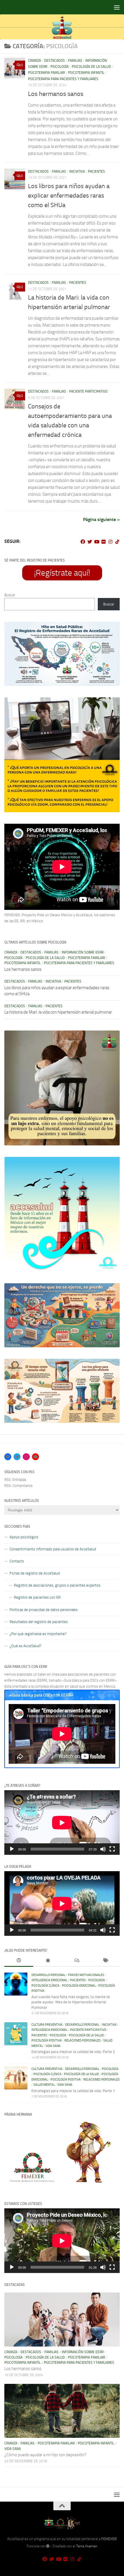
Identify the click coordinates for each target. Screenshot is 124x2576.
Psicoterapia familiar (46, 73)
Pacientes (96, 171)
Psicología (60, 67)
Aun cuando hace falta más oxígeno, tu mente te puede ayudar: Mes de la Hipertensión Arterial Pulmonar (71, 2002)
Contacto (17, 1561)
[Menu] (117, 7)
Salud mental (44, 2085)
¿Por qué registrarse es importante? (38, 1634)
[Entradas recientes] (19, 1961)
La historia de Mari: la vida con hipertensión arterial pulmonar (58, 1012)
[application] (62, 1823)
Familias (75, 61)
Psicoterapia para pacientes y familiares (63, 79)
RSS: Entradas (15, 1480)
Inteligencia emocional (49, 1980)
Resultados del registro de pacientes (39, 1622)
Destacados (55, 61)
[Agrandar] (112, 629)
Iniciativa (77, 171)
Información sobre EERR (83, 952)
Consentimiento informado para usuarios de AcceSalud (53, 1549)
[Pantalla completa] (112, 1849)
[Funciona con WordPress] (48, 2546)
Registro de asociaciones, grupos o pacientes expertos (57, 1585)
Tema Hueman (87, 2546)
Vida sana (53, 2046)
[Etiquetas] (105, 1961)
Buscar (10, 595)
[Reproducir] (12, 1849)
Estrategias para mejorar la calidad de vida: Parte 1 (73, 2091)
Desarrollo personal (48, 1975)
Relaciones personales (82, 2040)
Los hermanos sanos (56, 94)
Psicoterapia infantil (86, 73)
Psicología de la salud (91, 67)
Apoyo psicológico (24, 1537)
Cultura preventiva (47, 2025)
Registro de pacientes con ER (37, 1597)
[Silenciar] (103, 1849)
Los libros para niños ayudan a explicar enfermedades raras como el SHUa (69, 196)
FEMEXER (109, 2539)
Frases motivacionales (86, 1975)
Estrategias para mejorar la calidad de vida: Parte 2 (73, 2052)
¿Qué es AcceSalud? (26, 1646)
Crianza (34, 61)
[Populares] (48, 1961)
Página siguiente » (101, 519)
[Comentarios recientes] (76, 1961)
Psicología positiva (47, 2040)
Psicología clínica (45, 1986)
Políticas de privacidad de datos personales (44, 1610)
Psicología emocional (79, 1986)
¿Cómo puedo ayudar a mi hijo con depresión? (45, 2455)
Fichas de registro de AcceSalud (35, 1573)
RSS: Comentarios (18, 1486)
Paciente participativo (88, 391)
